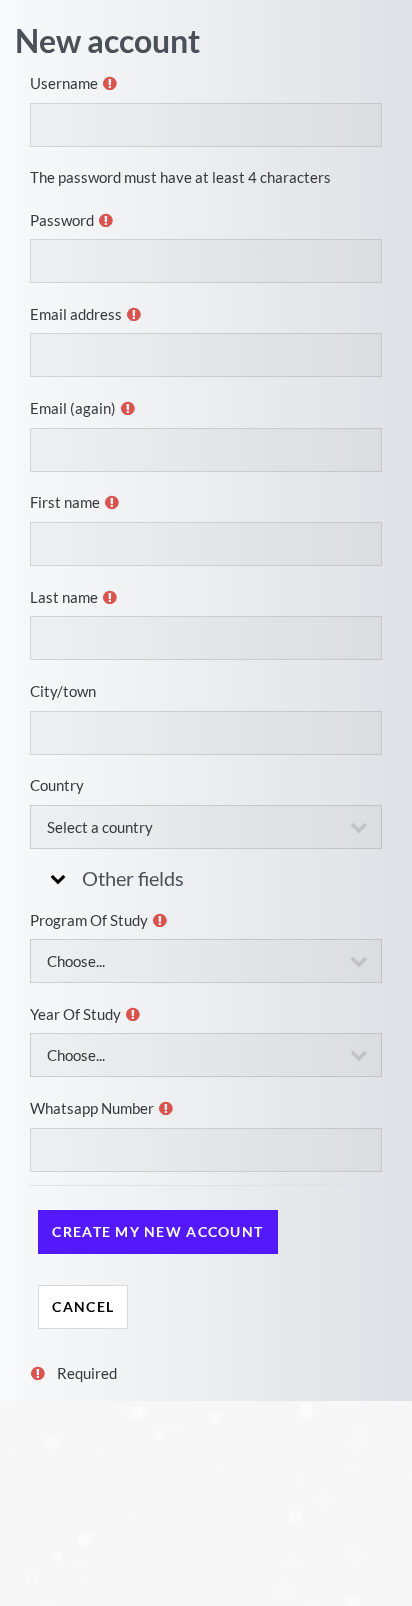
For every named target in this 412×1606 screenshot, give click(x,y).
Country (57, 785)
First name (65, 502)
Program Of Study (89, 920)
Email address (76, 314)
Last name (64, 597)
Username (64, 83)
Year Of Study (75, 1014)
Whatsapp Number (92, 1108)
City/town (63, 691)
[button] (56, 878)
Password (62, 220)
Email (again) (73, 408)
